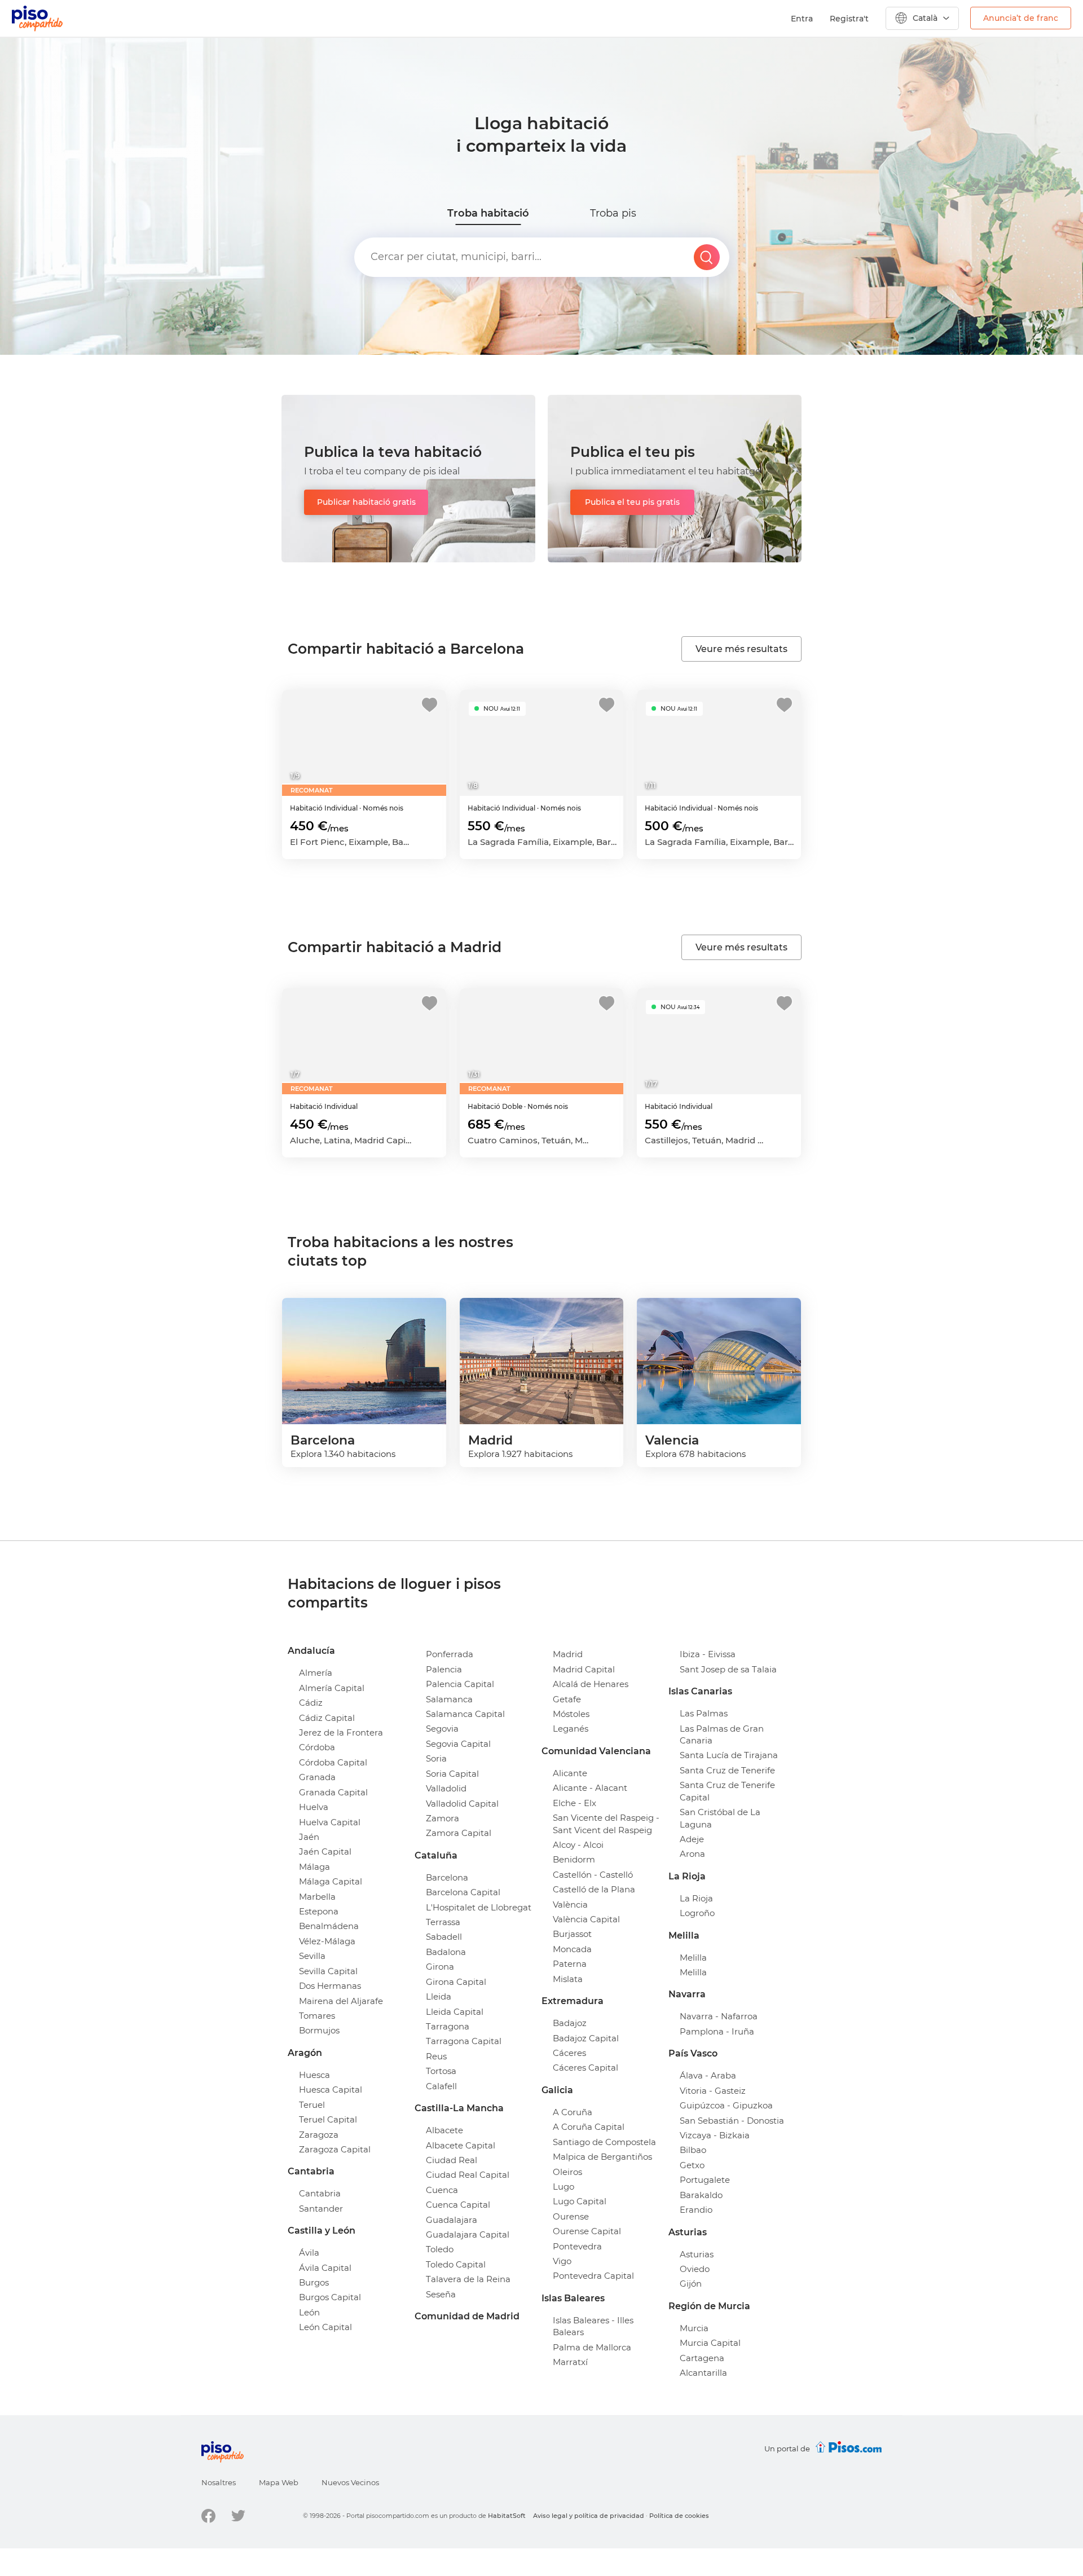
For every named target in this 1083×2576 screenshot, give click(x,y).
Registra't (849, 19)
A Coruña (573, 2112)
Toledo (440, 2249)
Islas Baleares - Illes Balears (593, 2326)
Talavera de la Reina (468, 2279)
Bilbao (693, 2150)
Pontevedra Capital (593, 2276)
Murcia (694, 2328)
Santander (321, 2209)
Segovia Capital (458, 1744)
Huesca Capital (331, 2090)
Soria (436, 1758)
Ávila (309, 2253)
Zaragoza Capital (335, 2149)
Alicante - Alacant (590, 1788)
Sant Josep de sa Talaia (728, 1669)
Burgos (314, 2282)
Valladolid (446, 1788)
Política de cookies (679, 2516)
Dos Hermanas (330, 1986)
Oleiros (567, 2172)
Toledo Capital (456, 2264)
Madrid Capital (584, 1669)
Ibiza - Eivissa (708, 1654)
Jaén (309, 1837)
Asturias (697, 2254)
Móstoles (571, 1714)
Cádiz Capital (327, 1718)
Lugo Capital (580, 2201)
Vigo (562, 2261)
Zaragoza (319, 2135)
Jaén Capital (325, 1851)
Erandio (696, 2210)
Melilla (693, 1958)
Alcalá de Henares (591, 1684)
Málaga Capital (331, 1881)
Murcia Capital (710, 2343)
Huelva (314, 1807)
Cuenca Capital (458, 2205)
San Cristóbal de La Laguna (720, 1818)
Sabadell (444, 1937)
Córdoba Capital (333, 1762)
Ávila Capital (325, 2268)
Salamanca (449, 1699)
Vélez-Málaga (327, 1941)
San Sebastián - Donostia (732, 2121)
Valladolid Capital (462, 1804)
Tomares (317, 2016)
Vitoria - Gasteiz (713, 2091)
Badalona (446, 1952)
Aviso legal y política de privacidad (589, 2516)
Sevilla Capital (328, 1971)
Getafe (567, 1699)
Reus (436, 2056)
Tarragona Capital (464, 2041)
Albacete (444, 2130)
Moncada (572, 1949)
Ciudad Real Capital (468, 2175)
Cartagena (702, 2358)
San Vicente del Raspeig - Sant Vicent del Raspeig (606, 1824)
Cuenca (442, 2190)
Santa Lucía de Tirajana (729, 1755)
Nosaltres (219, 2482)
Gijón (691, 2284)
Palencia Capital (460, 1684)
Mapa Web (279, 2482)
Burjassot (572, 1934)
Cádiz (311, 1703)
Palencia (444, 1669)
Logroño (697, 1913)
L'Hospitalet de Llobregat (479, 1907)
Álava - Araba (708, 2075)
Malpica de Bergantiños (602, 2157)
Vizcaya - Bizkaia (715, 2135)
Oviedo (695, 2269)
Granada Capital (333, 1792)
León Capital (325, 2327)
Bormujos (319, 2030)
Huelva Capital (330, 1822)
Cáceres (569, 2053)
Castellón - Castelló (593, 1875)
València (570, 1905)
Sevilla (312, 1956)
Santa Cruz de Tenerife (727, 1770)
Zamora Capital (459, 1833)
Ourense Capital (587, 2231)
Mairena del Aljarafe (341, 2001)
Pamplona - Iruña (717, 2031)
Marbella (317, 1897)
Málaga (314, 1867)
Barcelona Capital (463, 1892)
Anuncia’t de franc (1021, 18)
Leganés (571, 1729)
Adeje (692, 1839)
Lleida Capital (455, 2012)
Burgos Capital (330, 2297)
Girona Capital (456, 1982)
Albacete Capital (461, 2145)
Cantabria (320, 2193)
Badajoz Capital (586, 2038)
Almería (316, 1673)
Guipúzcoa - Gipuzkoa (726, 2105)
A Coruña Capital (589, 2127)
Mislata (568, 1979)
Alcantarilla (703, 2373)
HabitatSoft (507, 2516)
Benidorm (574, 1859)
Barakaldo (701, 2195)
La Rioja (696, 1898)
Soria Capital (452, 1774)
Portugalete (705, 2180)
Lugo (563, 2187)
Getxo (692, 2165)
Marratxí (570, 2362)
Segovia (442, 1729)
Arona (692, 1854)
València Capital (586, 1919)
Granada (317, 1777)
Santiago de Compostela (604, 2142)
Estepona (319, 1911)
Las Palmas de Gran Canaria (722, 1734)
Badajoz (570, 2023)
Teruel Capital (328, 2119)
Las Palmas (704, 1713)
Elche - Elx (574, 1803)
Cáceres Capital (585, 2068)
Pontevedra (577, 2246)
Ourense (571, 2216)
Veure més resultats (741, 649)
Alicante (570, 1773)
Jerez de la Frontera (341, 1732)
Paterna (570, 1964)
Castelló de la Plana (594, 1889)
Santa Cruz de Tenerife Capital (727, 1791)
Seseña (441, 2294)
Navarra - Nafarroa (719, 2016)
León (309, 2312)
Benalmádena (329, 1926)
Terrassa (443, 1922)
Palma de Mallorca (592, 2347)
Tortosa (441, 2071)
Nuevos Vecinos (350, 2482)
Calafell (441, 2086)
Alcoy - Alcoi (578, 1845)
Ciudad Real (452, 2160)
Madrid (568, 1654)
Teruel (312, 2105)
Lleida (439, 1996)
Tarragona (448, 2026)
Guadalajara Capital (468, 2234)
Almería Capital (332, 1688)
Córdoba (317, 1747)
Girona (440, 1967)
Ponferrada (450, 1654)
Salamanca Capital (465, 1714)
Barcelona (447, 1877)
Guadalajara (452, 2220)
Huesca (314, 2075)
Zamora (443, 1818)
